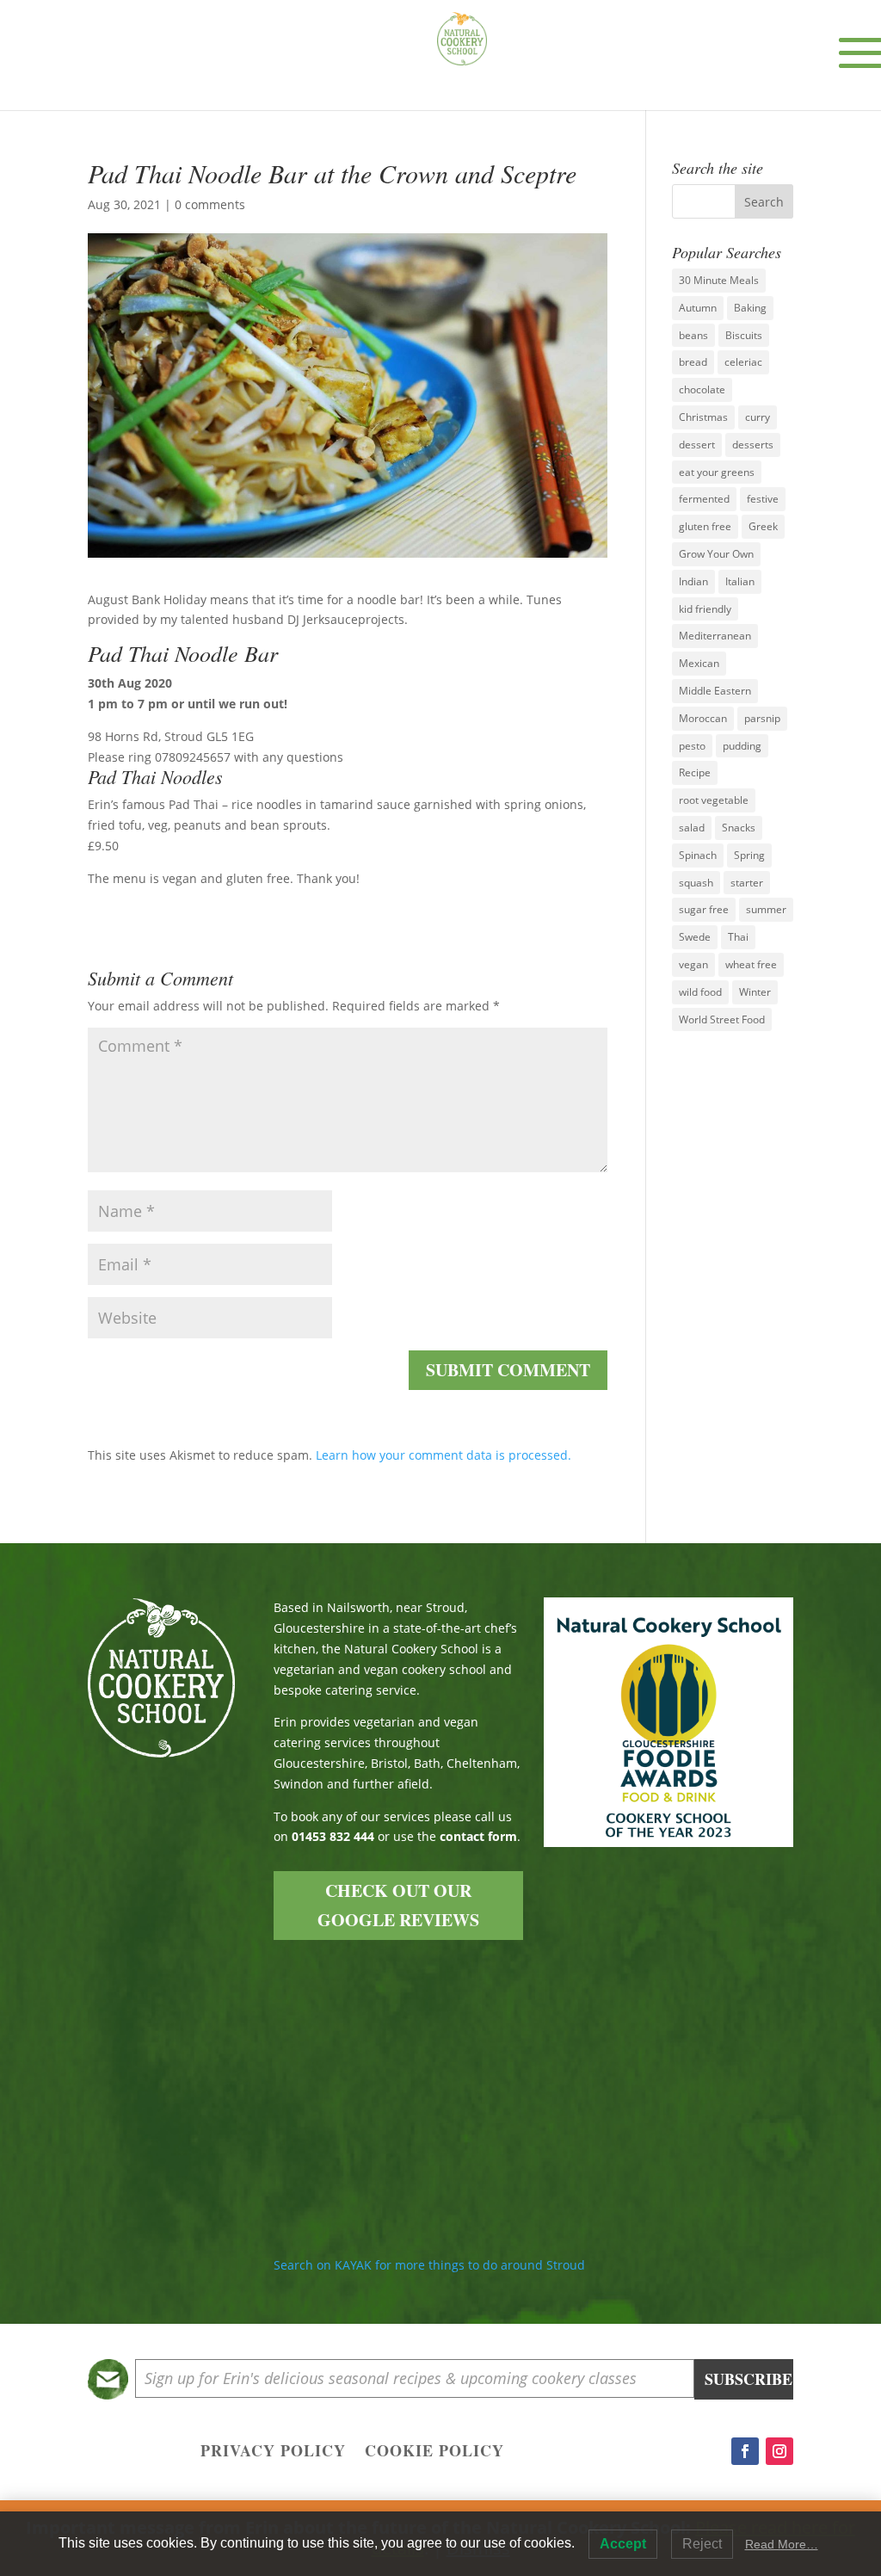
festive (763, 499)
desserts (753, 445)
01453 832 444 (333, 1836)
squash (696, 883)
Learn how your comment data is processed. (444, 1455)
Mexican (699, 663)
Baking (750, 308)
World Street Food (722, 1019)
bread (693, 362)
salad (692, 828)
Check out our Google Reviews (398, 1905)
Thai (738, 937)
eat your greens (717, 472)
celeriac (743, 362)
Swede (695, 937)
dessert (697, 445)
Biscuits (744, 335)
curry (758, 417)
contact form (478, 1836)
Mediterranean (715, 636)
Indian (693, 581)
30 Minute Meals (719, 280)
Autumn (698, 308)
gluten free (705, 526)
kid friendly (705, 609)
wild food (700, 992)
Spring (749, 855)
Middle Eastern (715, 691)
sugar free (704, 909)
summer (766, 909)
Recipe (695, 772)
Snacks (739, 828)
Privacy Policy (273, 2453)
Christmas (703, 417)
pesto (692, 746)
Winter (755, 992)
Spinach (698, 855)
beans (693, 335)
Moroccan (703, 718)
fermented (704, 499)
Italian (740, 581)
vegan (693, 964)
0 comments (210, 204)
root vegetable (714, 800)
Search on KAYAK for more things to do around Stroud (429, 2265)
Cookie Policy (434, 2453)
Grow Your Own (716, 554)
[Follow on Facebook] (745, 2451)
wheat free (751, 964)
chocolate (702, 389)
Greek (763, 526)
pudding (742, 746)
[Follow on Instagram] (779, 2451)
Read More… (782, 2544)
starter (747, 883)
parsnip (762, 718)
